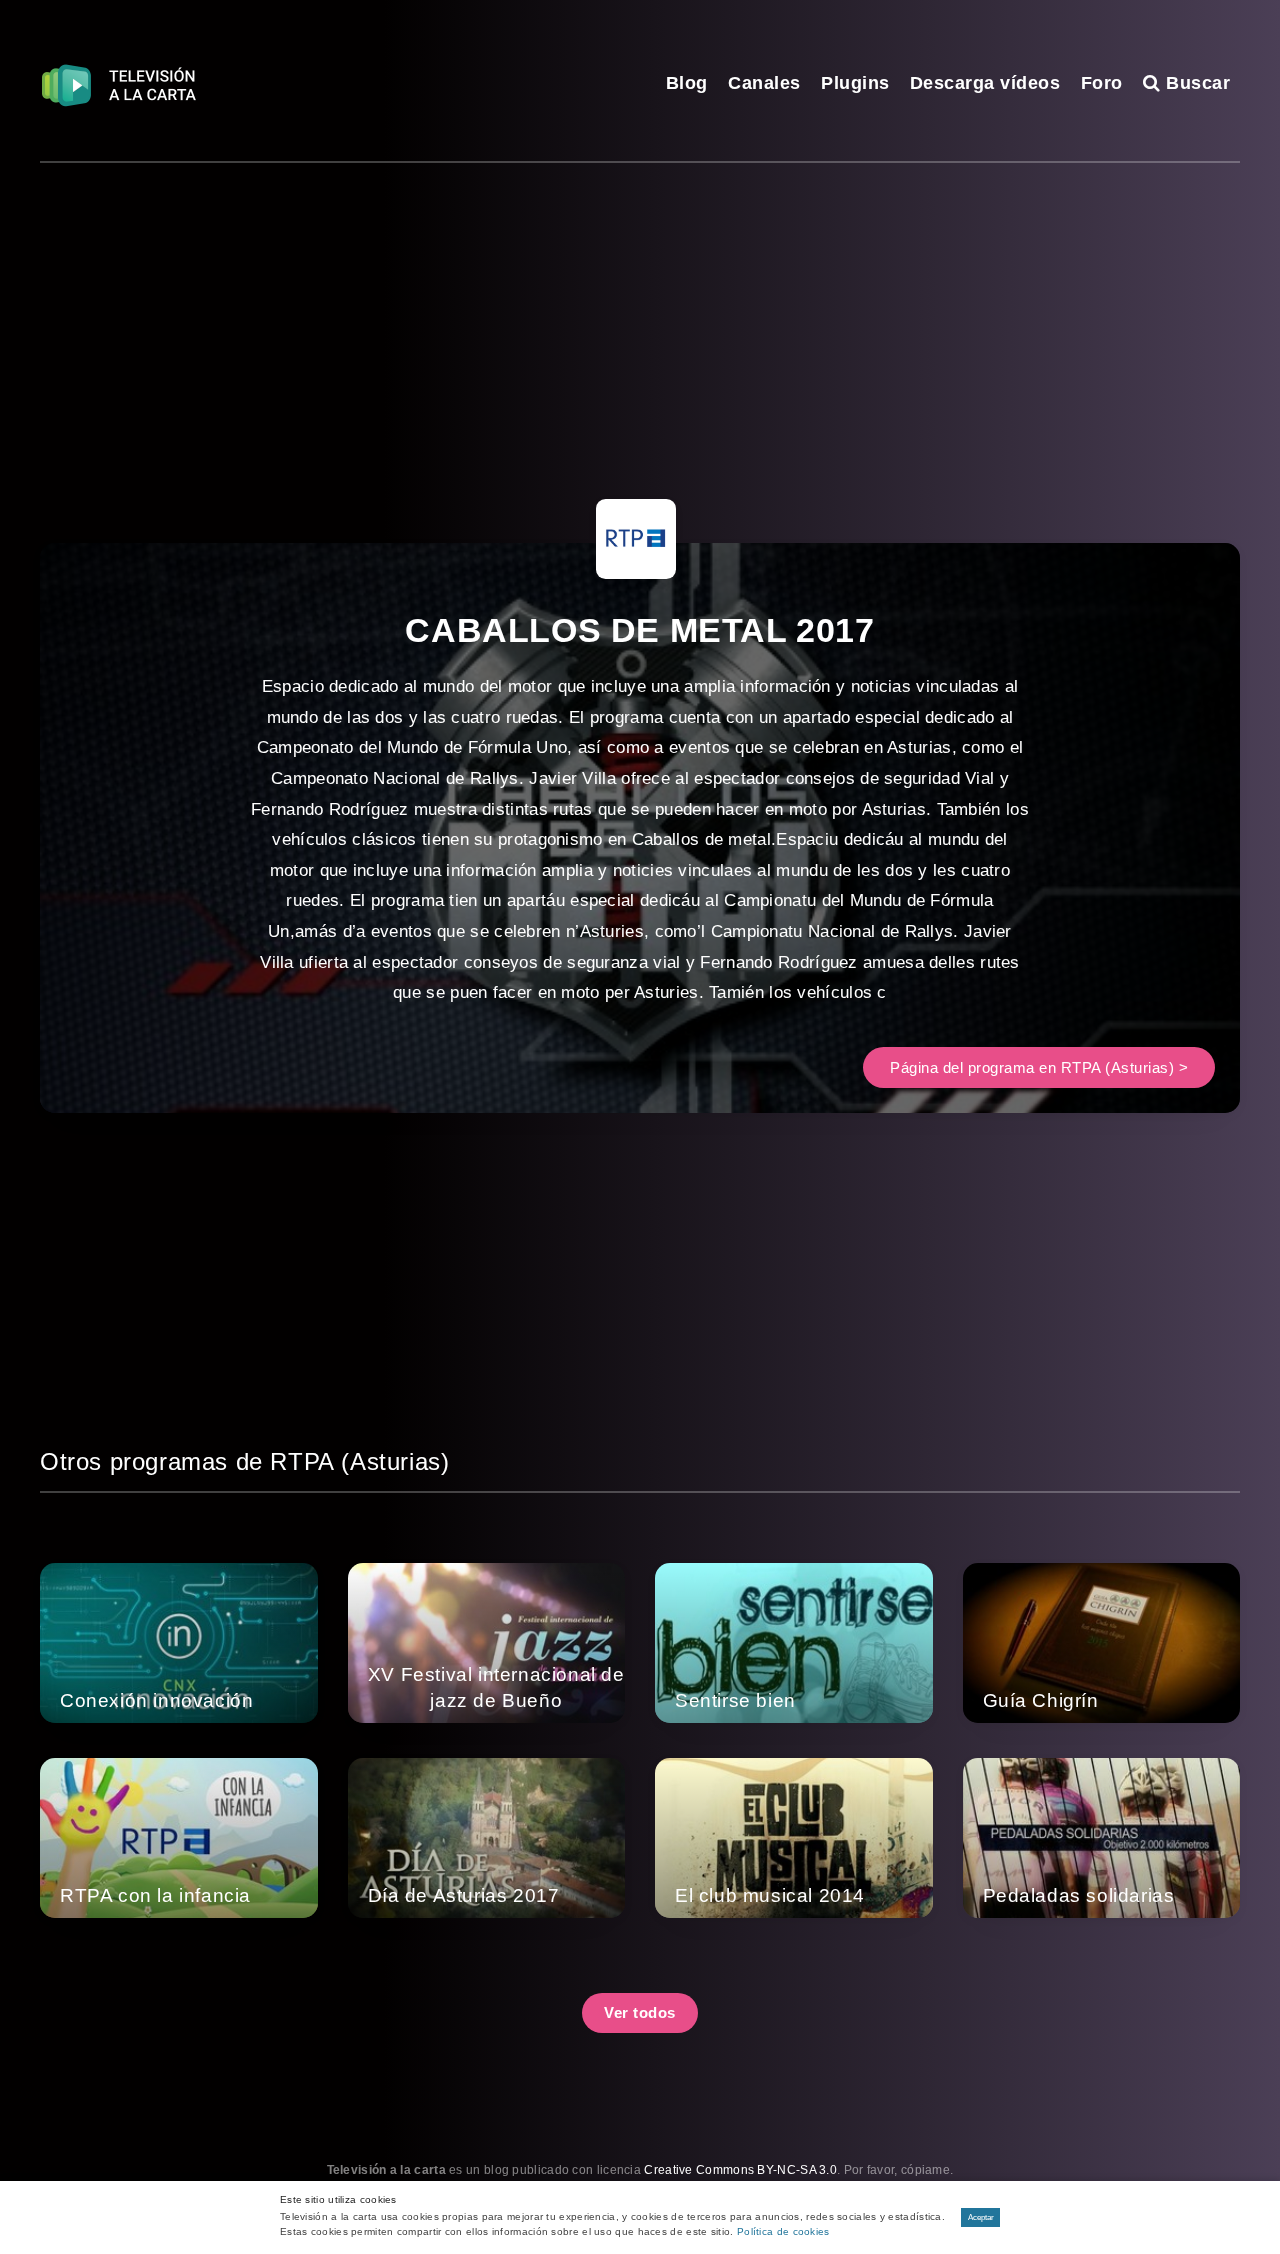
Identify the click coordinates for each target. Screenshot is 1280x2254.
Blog (687, 83)
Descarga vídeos (985, 83)
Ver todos (640, 2012)
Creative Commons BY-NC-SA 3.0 (740, 2170)
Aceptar (981, 2217)
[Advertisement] (640, 313)
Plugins (855, 83)
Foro (1102, 83)
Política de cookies (783, 2231)
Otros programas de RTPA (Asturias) (244, 1461)
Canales (764, 83)
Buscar (1195, 83)
